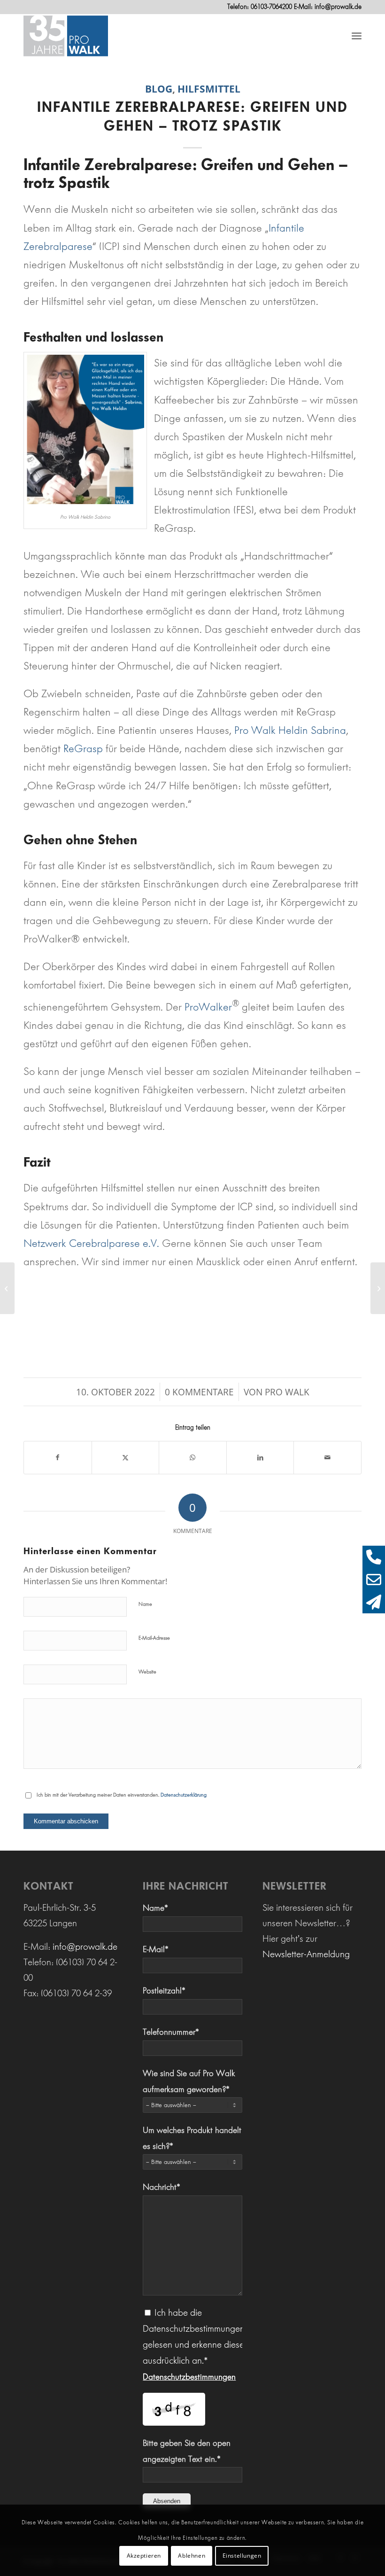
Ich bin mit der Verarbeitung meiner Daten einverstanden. (122, 1795)
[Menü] (357, 35)
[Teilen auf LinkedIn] (260, 1458)
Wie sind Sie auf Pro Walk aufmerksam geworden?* (189, 2081)
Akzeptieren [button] (144, 2556)
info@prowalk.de (338, 7)
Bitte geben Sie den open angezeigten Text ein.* (187, 2451)
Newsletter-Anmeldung (306, 1954)
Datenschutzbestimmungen (189, 2377)
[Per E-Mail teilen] (327, 1458)
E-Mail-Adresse (154, 1638)
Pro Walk (287, 1392)
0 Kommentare (199, 1392)
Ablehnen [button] (192, 2556)
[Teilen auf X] (126, 1458)
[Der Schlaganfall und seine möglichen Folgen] (378, 1288)
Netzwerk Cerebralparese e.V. (91, 1243)
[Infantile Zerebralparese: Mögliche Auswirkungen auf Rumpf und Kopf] (7, 1288)
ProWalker (208, 1007)
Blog (159, 89)
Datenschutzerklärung (184, 1795)
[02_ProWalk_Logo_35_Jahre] (66, 35)
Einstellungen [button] (242, 2556)
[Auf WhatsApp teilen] (193, 1458)
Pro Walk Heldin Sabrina (290, 730)
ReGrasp (82, 749)
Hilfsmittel (209, 89)
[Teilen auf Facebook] (58, 1458)
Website (147, 1672)
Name (145, 1604)
